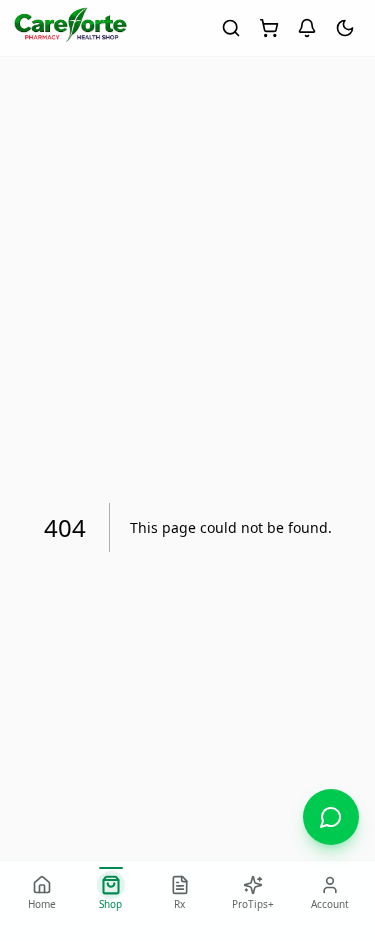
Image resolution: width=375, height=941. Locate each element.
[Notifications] (307, 28)
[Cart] (269, 28)
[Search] (231, 28)
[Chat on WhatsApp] (331, 817)
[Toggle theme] (345, 28)
